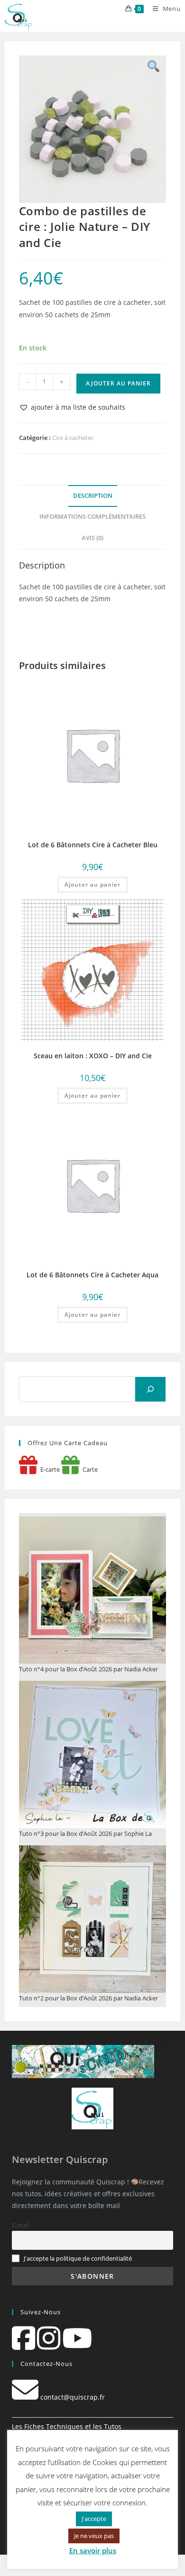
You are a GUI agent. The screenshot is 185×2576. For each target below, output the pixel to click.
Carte (89, 1469)
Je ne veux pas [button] (94, 2536)
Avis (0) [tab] (92, 538)
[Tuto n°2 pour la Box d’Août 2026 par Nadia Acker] (93, 1919)
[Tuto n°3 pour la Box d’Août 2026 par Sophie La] (93, 1755)
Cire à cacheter (73, 438)
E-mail (20, 2225)
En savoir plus (93, 2550)
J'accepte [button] (94, 2519)
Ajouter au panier (118, 383)
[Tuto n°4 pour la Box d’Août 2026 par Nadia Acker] (93, 1590)
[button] (72, 407)
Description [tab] (93, 496)
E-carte (49, 1469)
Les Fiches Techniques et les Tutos (67, 2426)
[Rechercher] (150, 1389)
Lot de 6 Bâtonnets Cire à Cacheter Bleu (93, 845)
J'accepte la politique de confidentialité (78, 2259)
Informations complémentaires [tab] (92, 517)
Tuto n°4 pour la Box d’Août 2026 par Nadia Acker (88, 1669)
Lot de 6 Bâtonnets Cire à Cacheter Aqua (92, 1275)
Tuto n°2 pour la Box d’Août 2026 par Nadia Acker (88, 1998)
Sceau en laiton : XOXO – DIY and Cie (93, 1056)
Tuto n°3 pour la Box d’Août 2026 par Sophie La (85, 1833)
